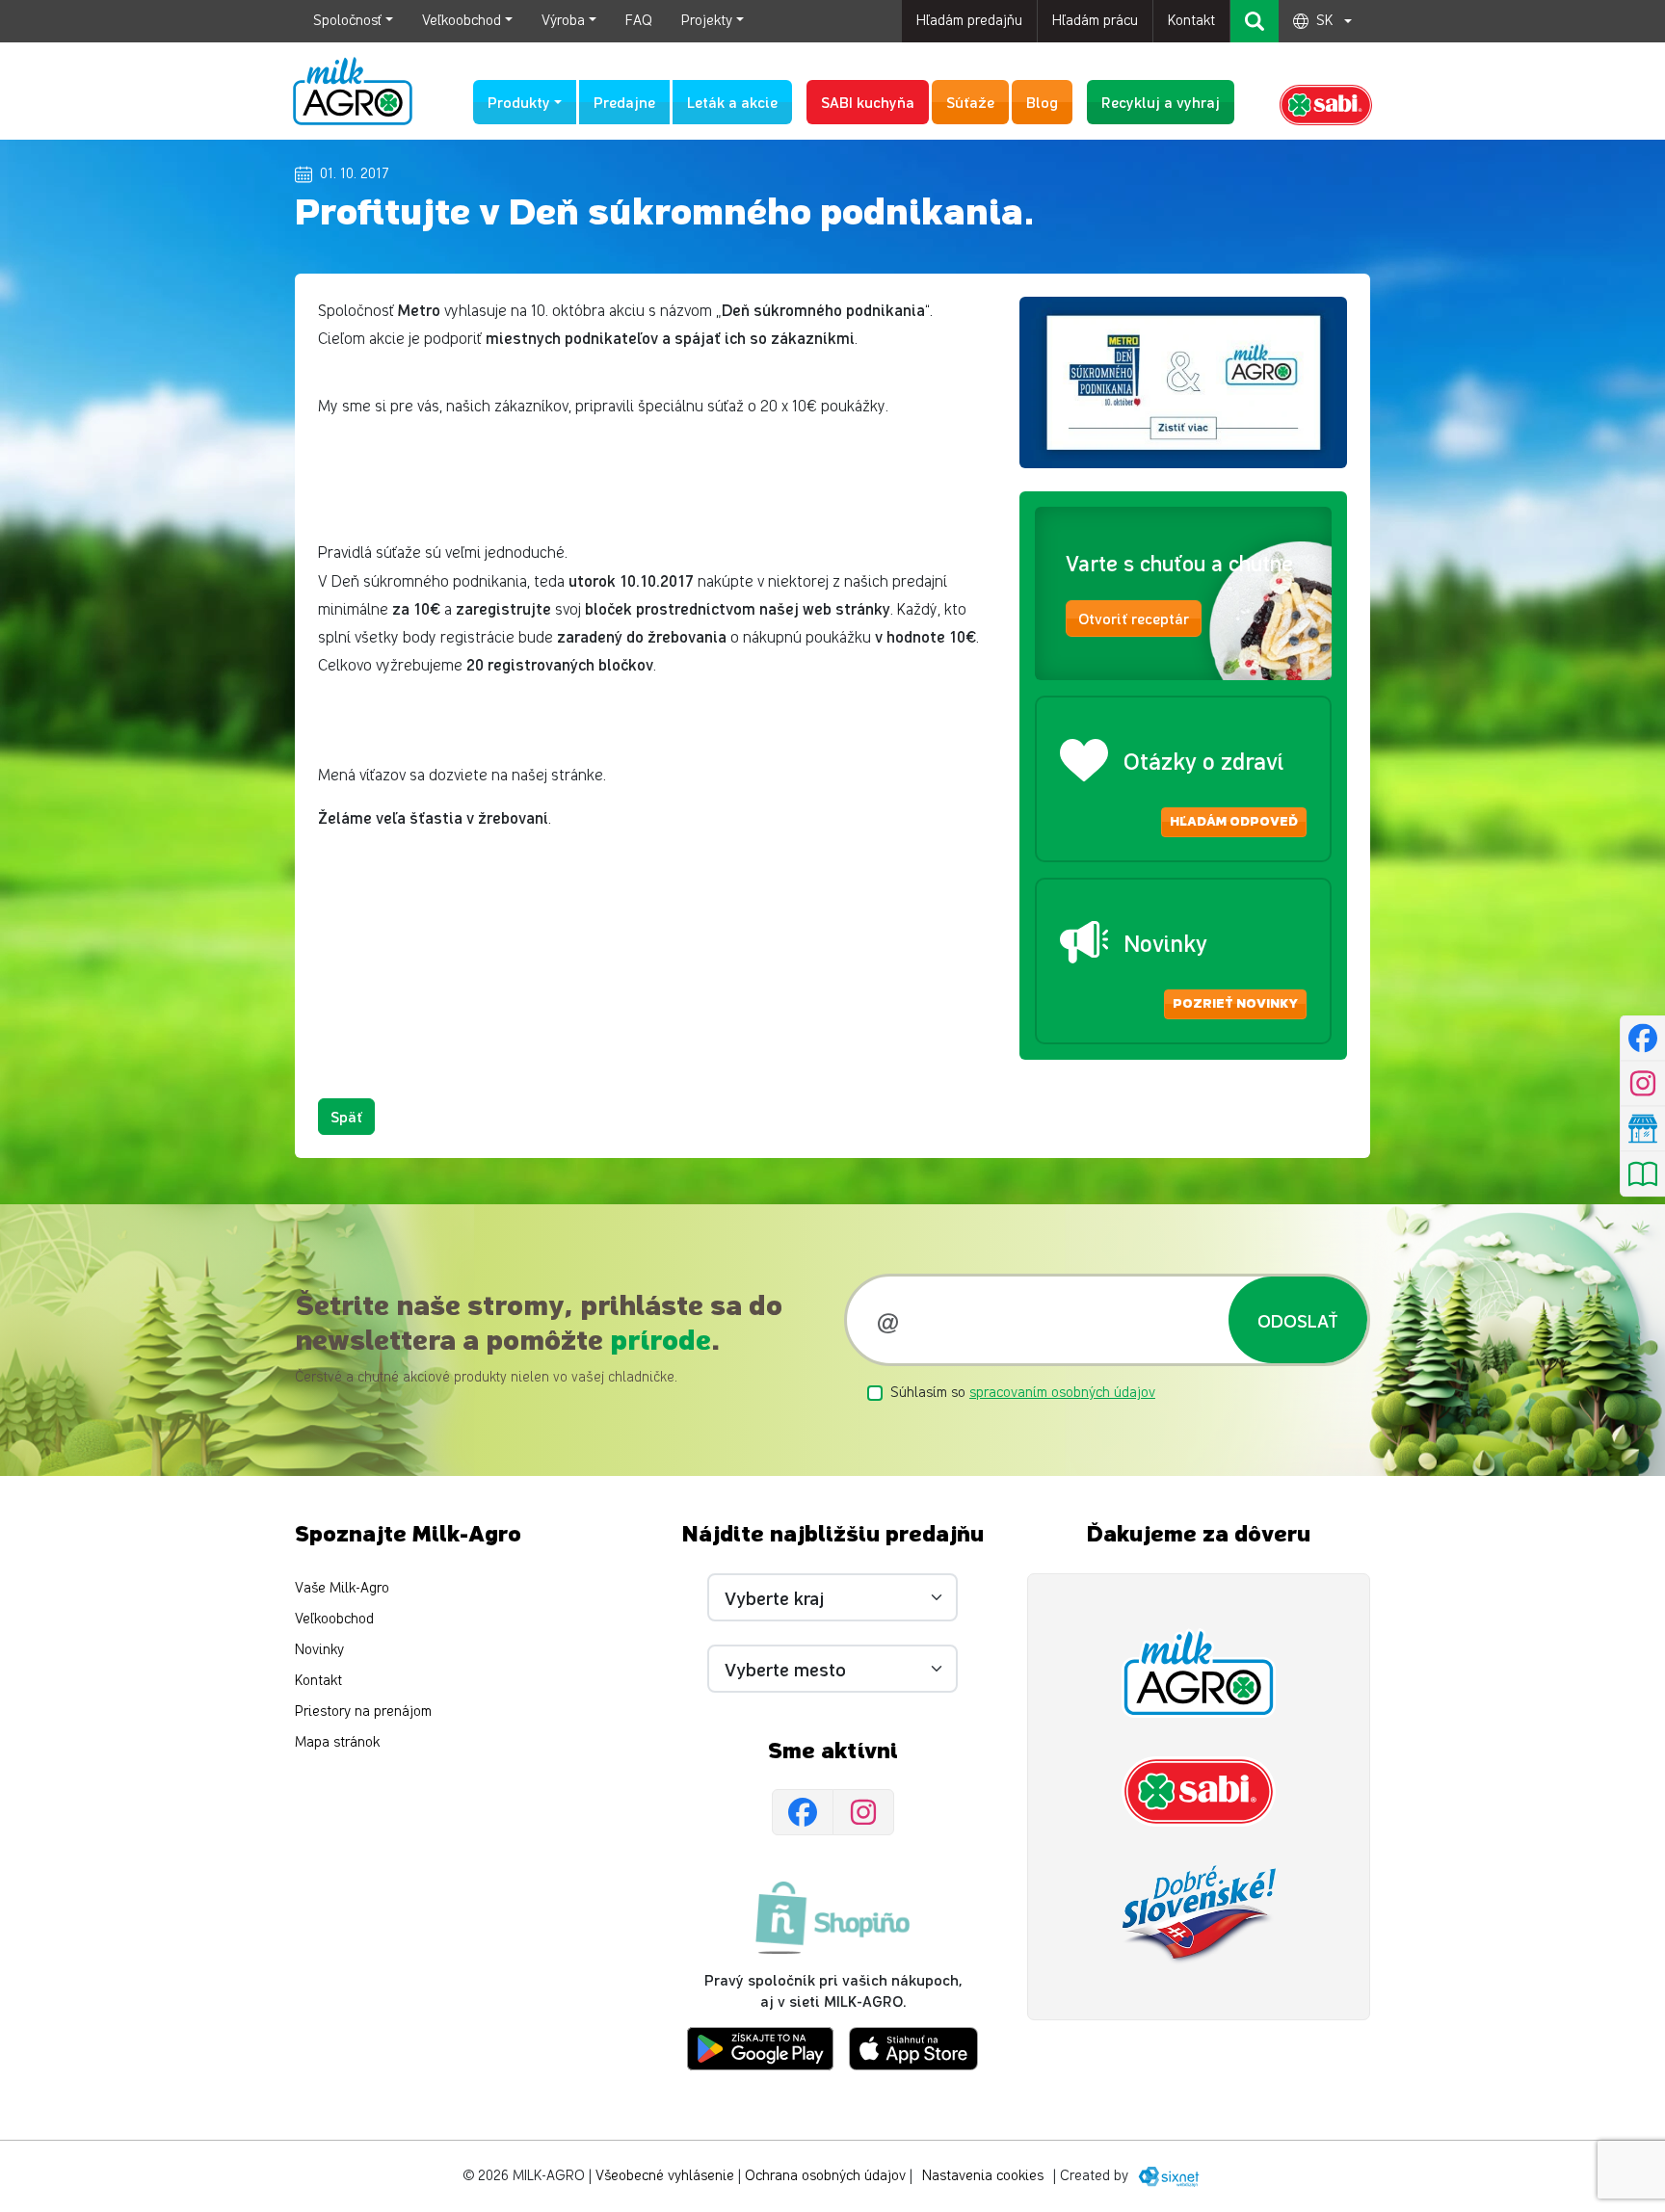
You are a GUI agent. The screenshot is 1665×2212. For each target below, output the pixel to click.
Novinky (319, 1650)
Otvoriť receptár (1134, 618)
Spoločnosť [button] (347, 21)
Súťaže (970, 102)
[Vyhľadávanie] (1255, 21)
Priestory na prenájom (363, 1712)
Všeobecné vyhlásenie (665, 2176)
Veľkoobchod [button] (462, 21)
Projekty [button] (707, 21)
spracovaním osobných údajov (1062, 1393)
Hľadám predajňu (969, 21)
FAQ (639, 21)
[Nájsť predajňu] (1642, 1129)
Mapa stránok (337, 1742)
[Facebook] (803, 1812)
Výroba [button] (563, 21)
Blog (1042, 102)
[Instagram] (863, 1812)
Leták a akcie (732, 102)
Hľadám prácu (1095, 21)
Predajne (624, 102)
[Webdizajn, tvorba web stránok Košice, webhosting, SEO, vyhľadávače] (1167, 2176)
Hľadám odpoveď (1234, 822)
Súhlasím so (1023, 1393)
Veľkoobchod (334, 1619)
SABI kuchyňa (868, 102)
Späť (346, 1116)
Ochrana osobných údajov (825, 2176)
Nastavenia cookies (983, 2176)
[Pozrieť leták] (1642, 1174)
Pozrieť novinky (1235, 1004)
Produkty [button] (519, 102)
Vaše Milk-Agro (342, 1588)
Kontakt (1191, 21)
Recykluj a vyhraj (1161, 102)
